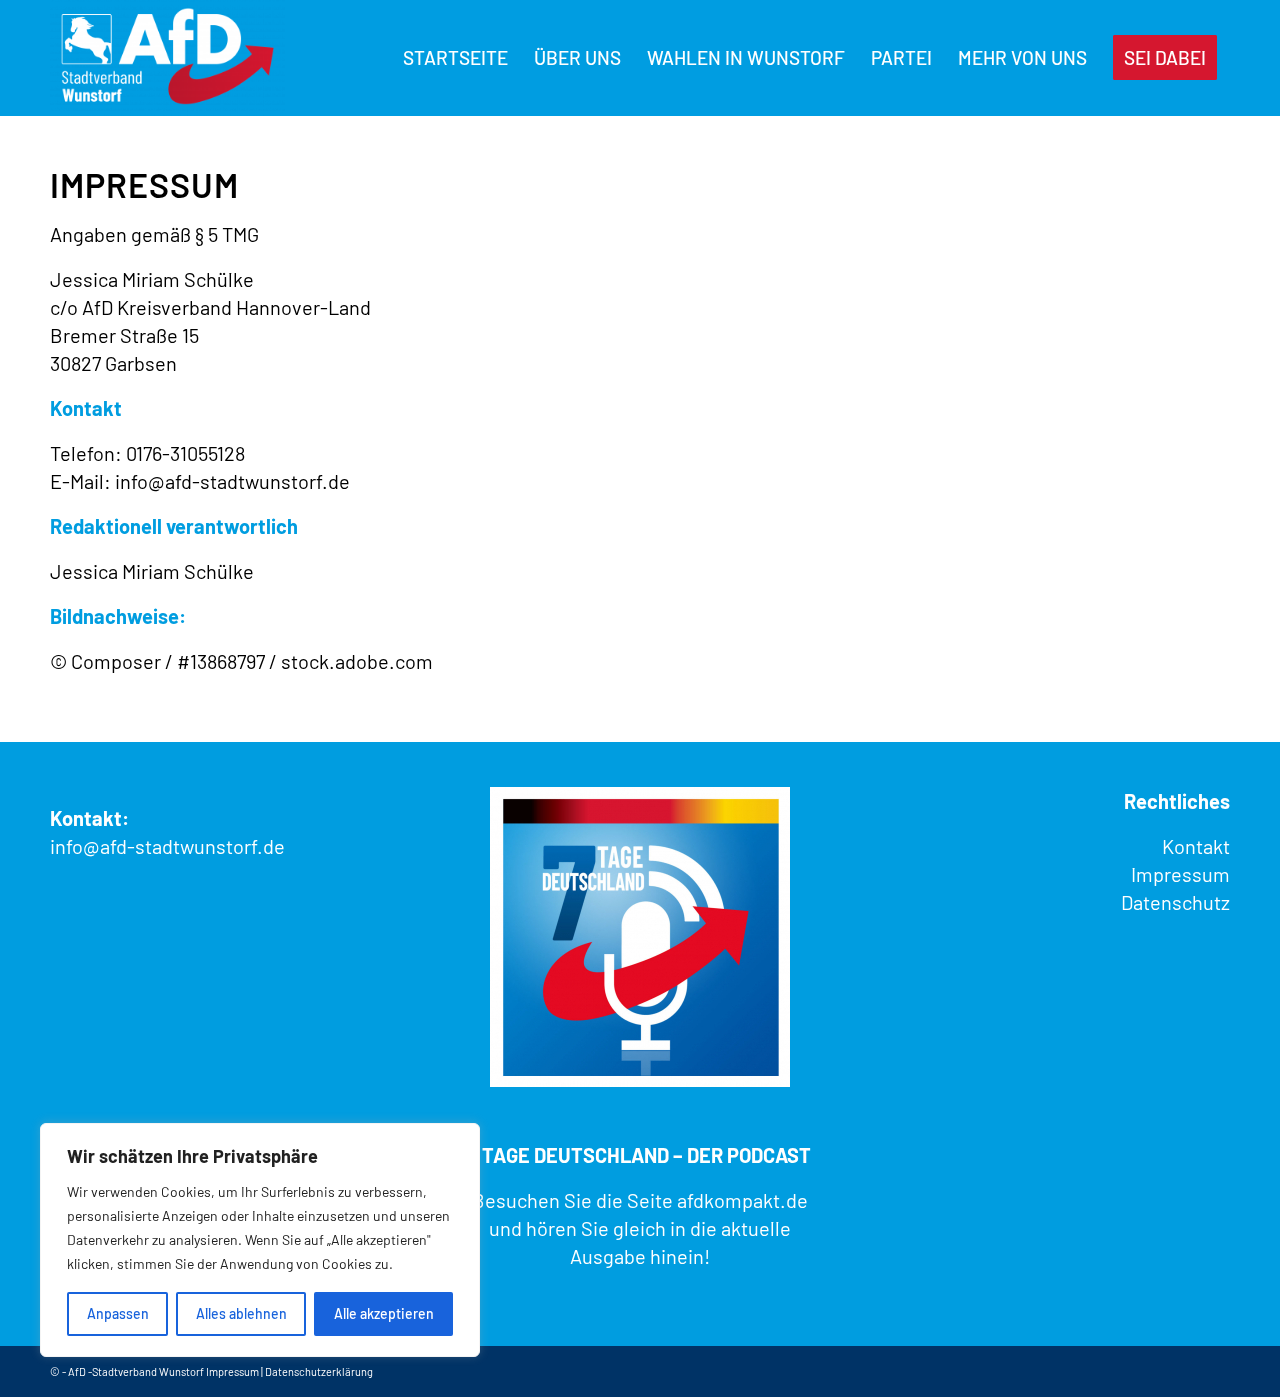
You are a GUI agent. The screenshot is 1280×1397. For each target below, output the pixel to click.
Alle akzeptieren (384, 1313)
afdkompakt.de (742, 1200)
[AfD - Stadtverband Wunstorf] (167, 58)
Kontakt (1196, 846)
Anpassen (118, 1313)
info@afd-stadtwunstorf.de (167, 846)
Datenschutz (1175, 902)
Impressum (1180, 874)
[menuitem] (455, 58)
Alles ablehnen (241, 1313)
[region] (260, 1240)
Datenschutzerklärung (319, 1371)
